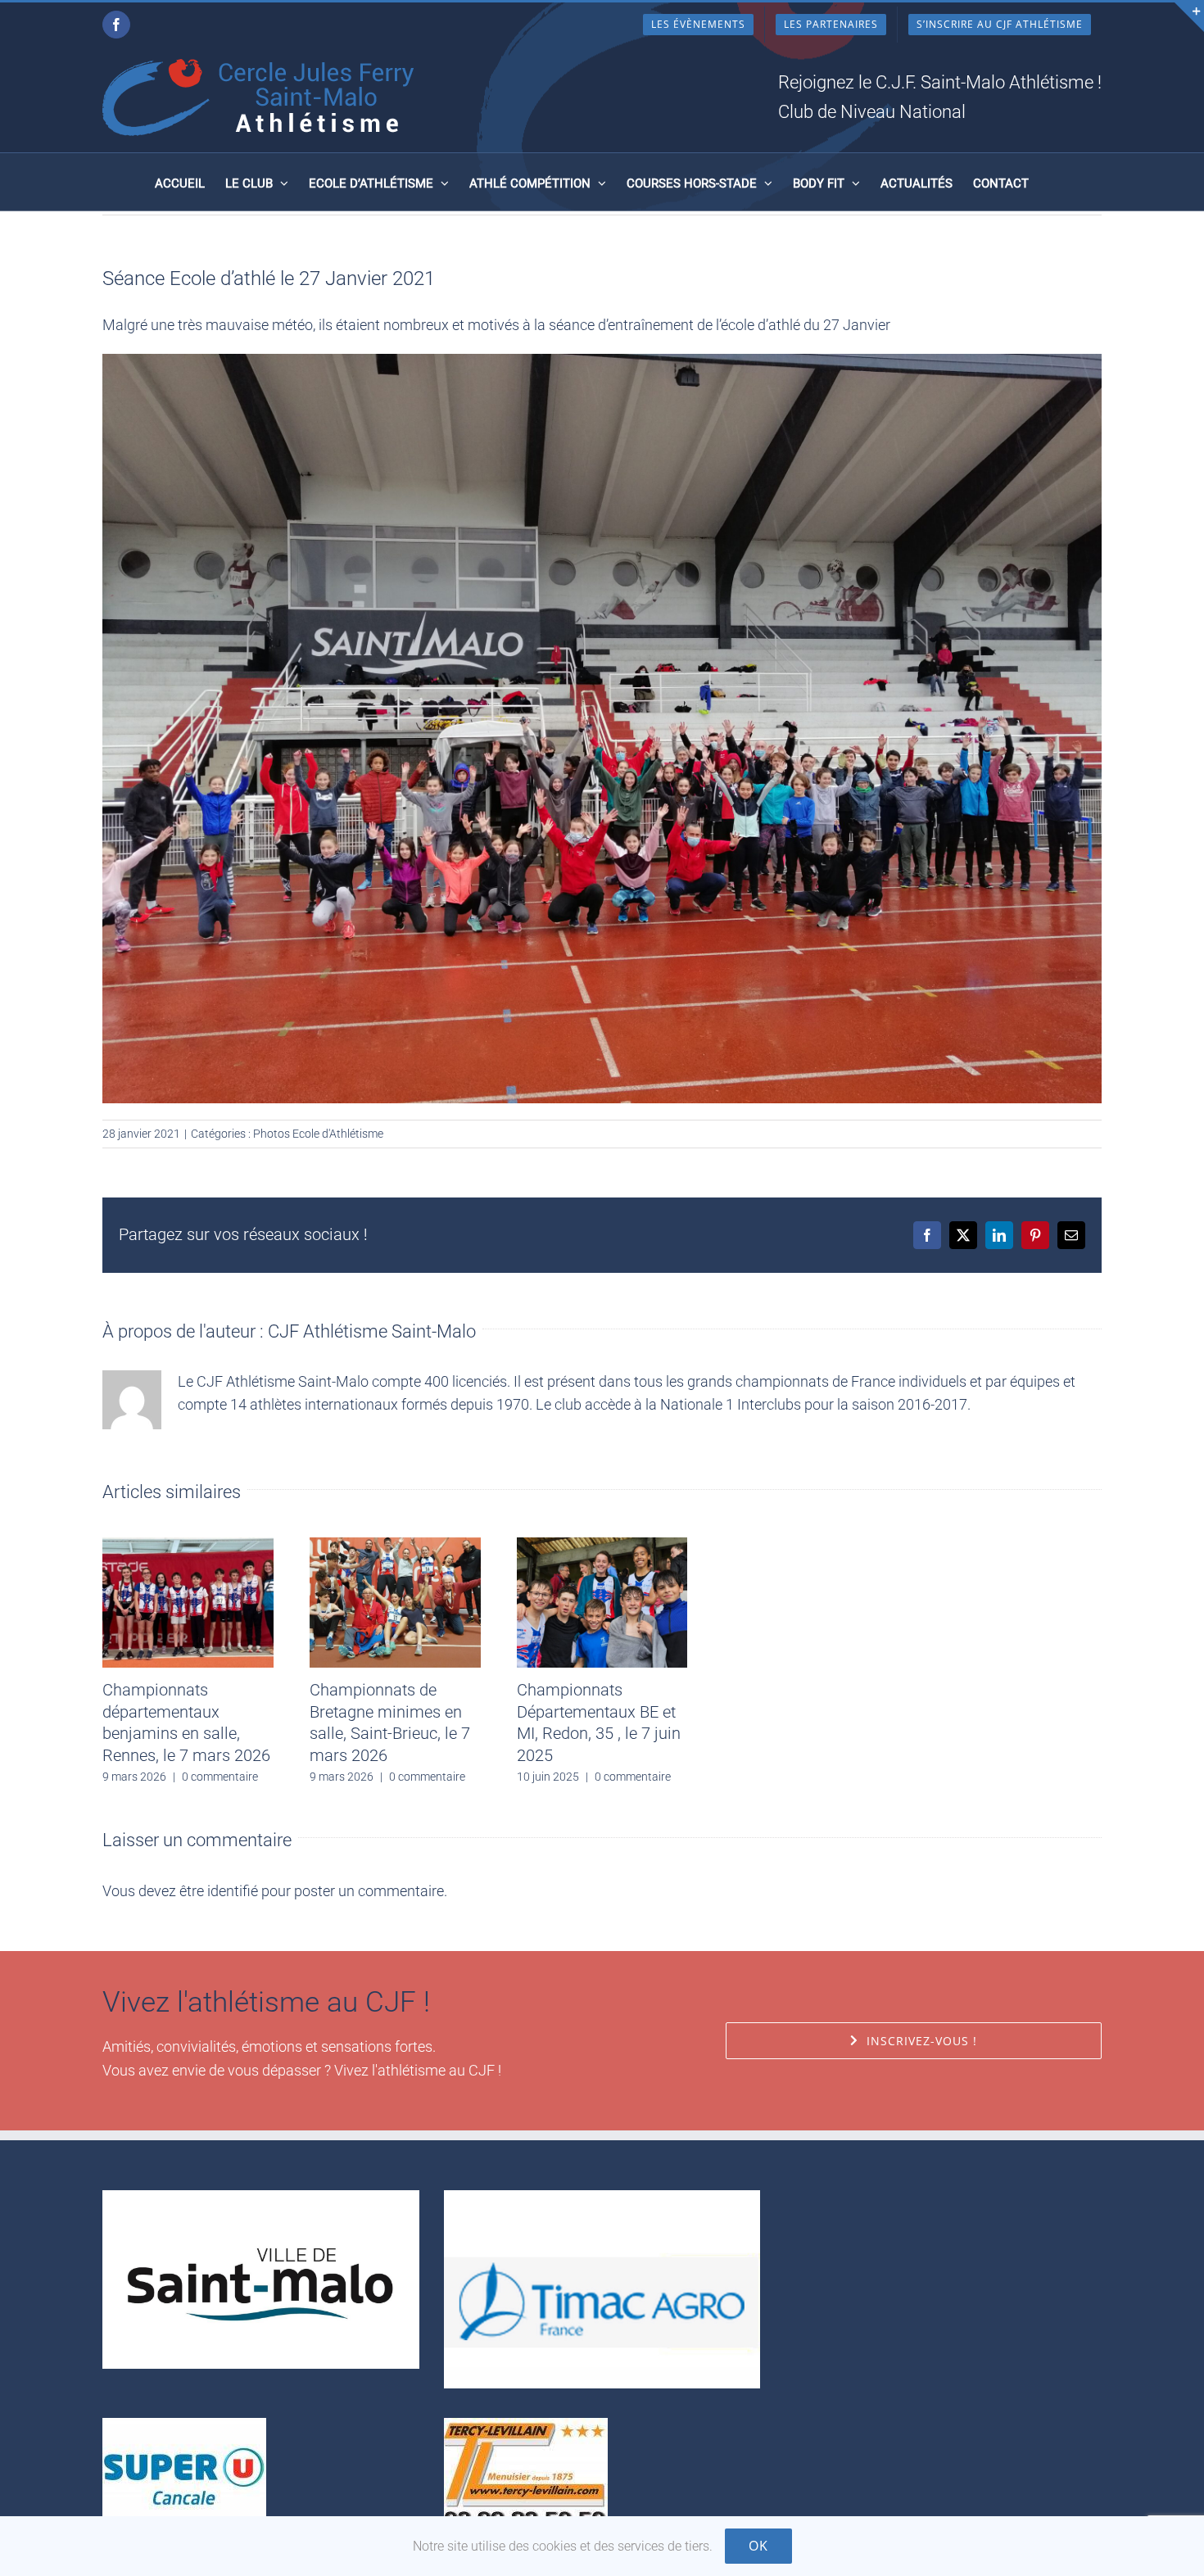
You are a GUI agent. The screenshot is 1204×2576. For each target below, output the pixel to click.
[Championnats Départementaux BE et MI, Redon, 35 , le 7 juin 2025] (602, 1546)
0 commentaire (220, 1777)
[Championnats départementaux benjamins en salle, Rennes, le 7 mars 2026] (188, 1546)
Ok (758, 2546)
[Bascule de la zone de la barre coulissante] (1189, 17)
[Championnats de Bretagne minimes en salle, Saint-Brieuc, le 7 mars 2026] (395, 1546)
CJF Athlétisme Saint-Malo (372, 1331)
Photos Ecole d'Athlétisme (318, 1134)
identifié (233, 1891)
